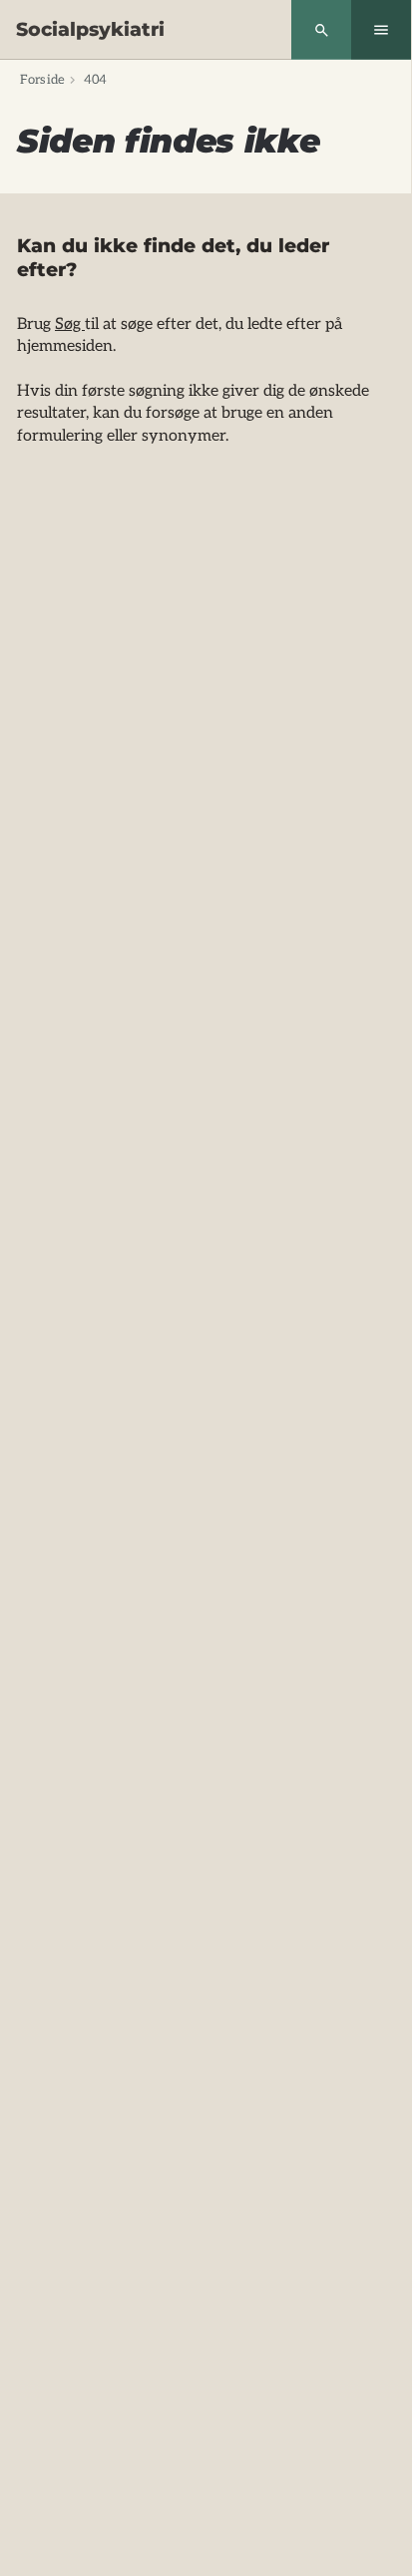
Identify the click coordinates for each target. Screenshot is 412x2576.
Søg (70, 324)
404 (95, 80)
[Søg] (321, 30)
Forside (42, 80)
